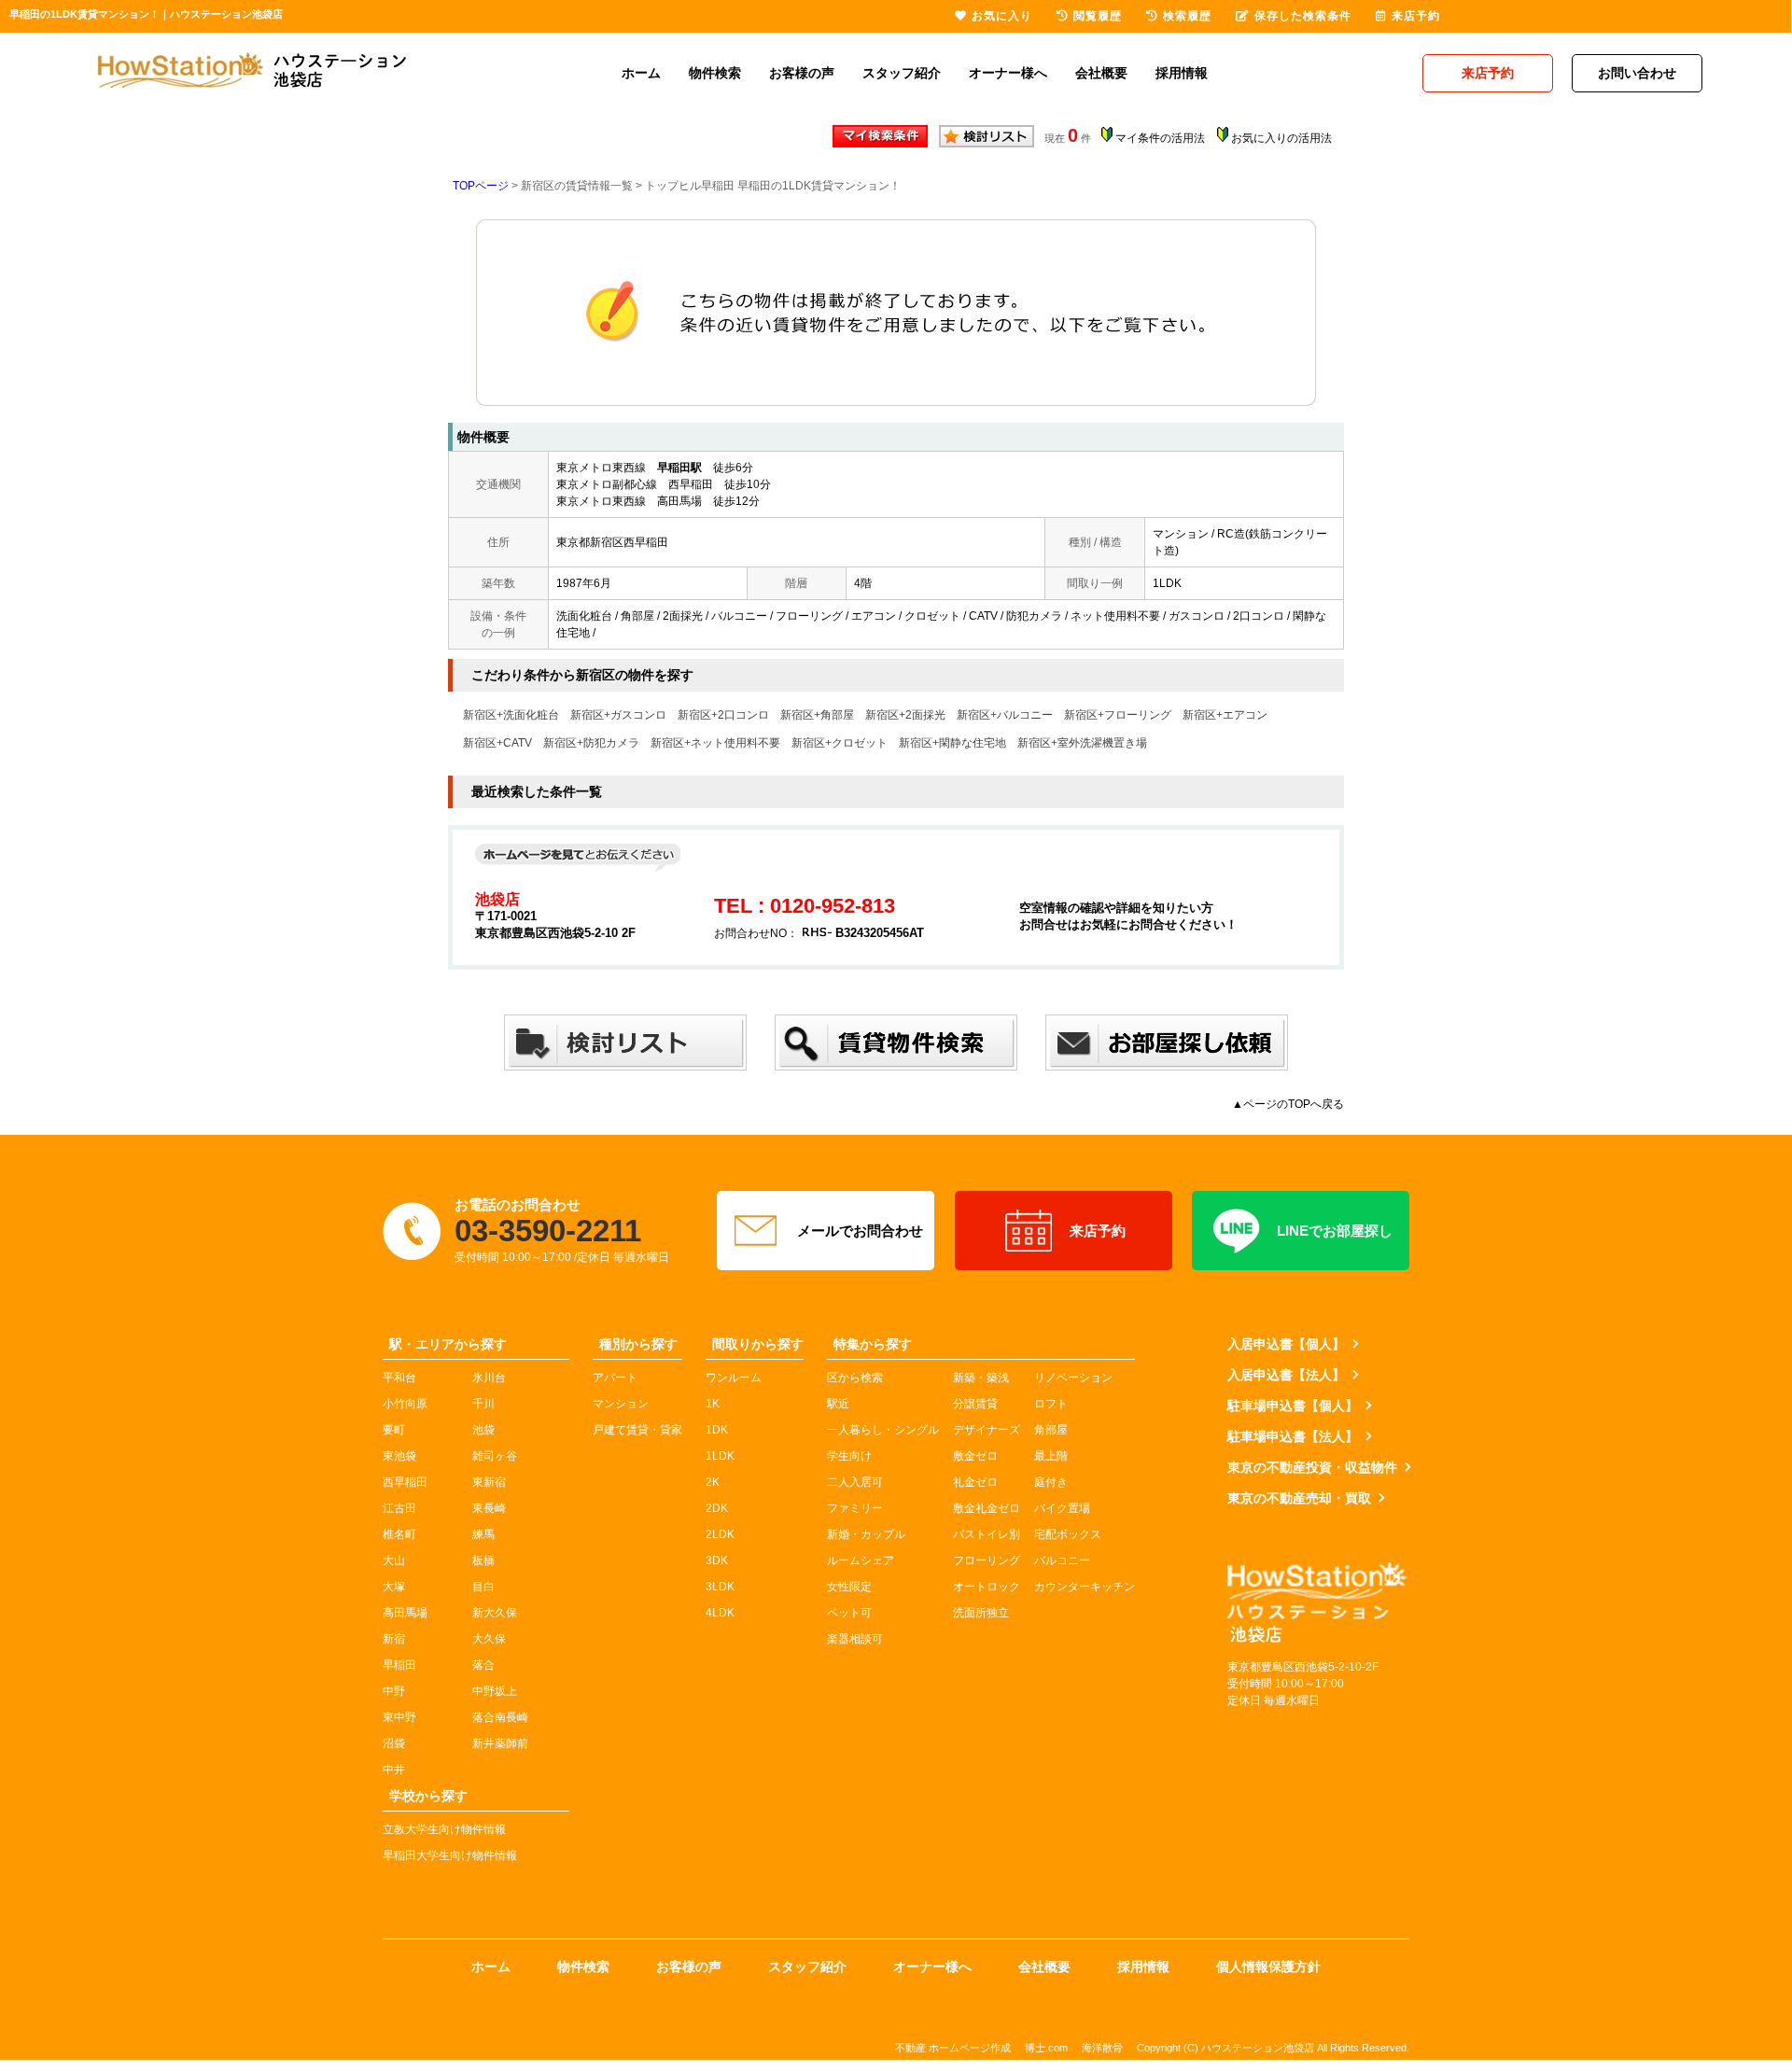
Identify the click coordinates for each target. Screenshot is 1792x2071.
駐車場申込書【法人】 (1293, 1436)
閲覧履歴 (1098, 16)
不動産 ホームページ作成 (953, 2048)
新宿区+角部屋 (817, 715)
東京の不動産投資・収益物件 (1312, 1467)
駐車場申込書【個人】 (1293, 1406)
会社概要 (1101, 73)
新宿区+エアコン (1225, 715)
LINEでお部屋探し (1335, 1231)
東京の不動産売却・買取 (1299, 1498)
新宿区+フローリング (1118, 715)
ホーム (641, 73)
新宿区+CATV (497, 743)
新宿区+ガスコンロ (618, 715)
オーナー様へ (1008, 73)
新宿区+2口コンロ (723, 715)
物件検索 (715, 73)
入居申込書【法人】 (1286, 1375)
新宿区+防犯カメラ (591, 743)
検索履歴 (1187, 16)
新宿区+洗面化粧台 (511, 715)
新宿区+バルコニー (1005, 715)
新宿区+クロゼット (840, 743)
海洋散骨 (1102, 2048)
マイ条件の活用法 (1160, 138)
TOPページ (481, 186)
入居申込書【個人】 (1286, 1344)
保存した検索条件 (1303, 16)
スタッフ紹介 (902, 73)
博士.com (1046, 2048)
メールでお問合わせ (860, 1231)
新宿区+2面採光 (905, 715)
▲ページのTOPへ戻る (1288, 1104)
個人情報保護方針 (1268, 1966)
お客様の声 (802, 73)
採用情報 (1182, 73)
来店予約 (1098, 1231)
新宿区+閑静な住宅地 (952, 743)
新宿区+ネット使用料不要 (715, 743)
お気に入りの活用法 (1281, 138)
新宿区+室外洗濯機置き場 (1082, 743)
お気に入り (1002, 16)
